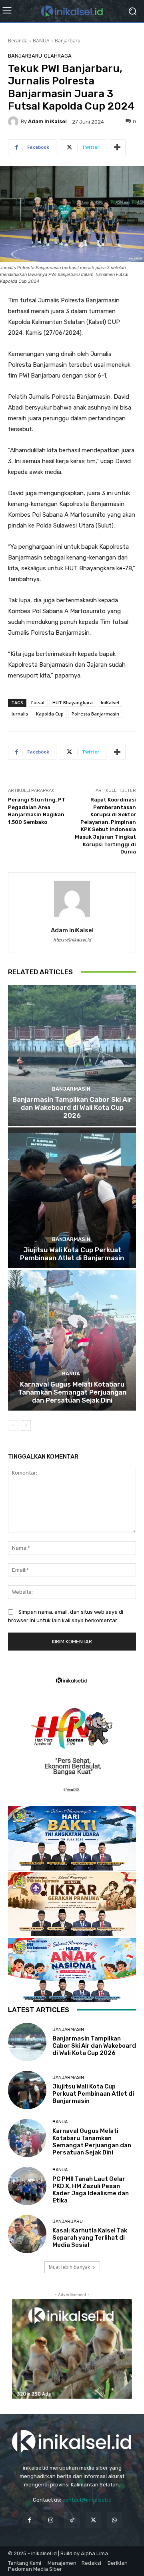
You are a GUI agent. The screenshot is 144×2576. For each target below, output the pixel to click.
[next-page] (26, 1425)
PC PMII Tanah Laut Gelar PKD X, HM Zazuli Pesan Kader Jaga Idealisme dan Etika (91, 2190)
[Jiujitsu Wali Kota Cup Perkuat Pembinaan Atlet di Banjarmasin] (72, 1198)
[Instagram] (51, 2520)
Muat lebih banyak (69, 2267)
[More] (117, 147)
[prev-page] (13, 1425)
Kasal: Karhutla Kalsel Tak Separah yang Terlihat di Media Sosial (90, 2238)
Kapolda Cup (50, 714)
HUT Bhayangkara (73, 702)
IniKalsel (110, 702)
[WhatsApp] (115, 2520)
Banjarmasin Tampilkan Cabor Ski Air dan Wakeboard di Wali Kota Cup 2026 (72, 1108)
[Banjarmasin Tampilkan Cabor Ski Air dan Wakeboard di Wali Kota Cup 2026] (72, 1055)
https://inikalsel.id (72, 940)
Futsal (38, 702)
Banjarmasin (71, 1089)
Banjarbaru (68, 41)
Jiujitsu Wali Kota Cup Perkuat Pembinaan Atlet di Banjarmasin (72, 1254)
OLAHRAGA (58, 56)
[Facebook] (29, 2520)
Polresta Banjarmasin (95, 714)
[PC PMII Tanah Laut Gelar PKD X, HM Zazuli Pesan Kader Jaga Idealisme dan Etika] (27, 2186)
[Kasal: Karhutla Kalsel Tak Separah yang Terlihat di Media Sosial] (27, 2234)
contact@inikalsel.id (87, 2500)
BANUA (41, 41)
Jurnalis (20, 714)
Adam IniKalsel (47, 121)
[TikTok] (72, 2520)
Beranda (18, 41)
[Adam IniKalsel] (14, 122)
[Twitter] (93, 2520)
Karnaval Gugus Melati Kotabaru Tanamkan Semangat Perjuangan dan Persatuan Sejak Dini (72, 1392)
